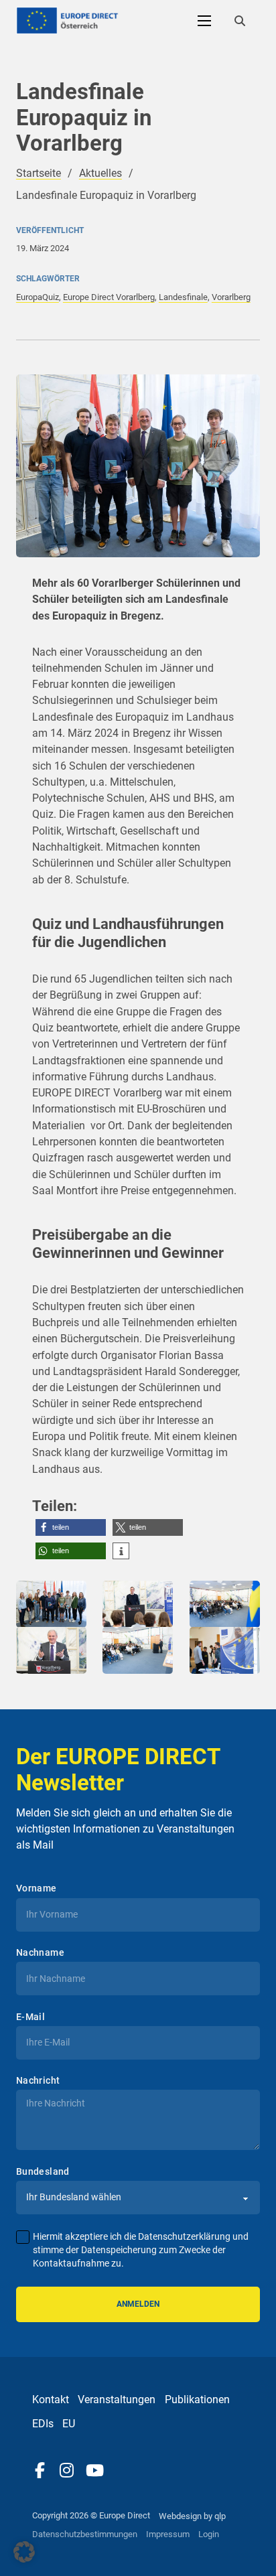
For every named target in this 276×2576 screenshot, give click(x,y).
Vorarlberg (231, 297)
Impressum (168, 2534)
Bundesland (43, 2171)
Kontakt (51, 2400)
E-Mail (30, 2017)
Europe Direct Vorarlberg (109, 297)
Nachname (40, 1952)
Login (209, 2534)
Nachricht (38, 2080)
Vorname (37, 1888)
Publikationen (197, 2400)
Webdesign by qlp (192, 2516)
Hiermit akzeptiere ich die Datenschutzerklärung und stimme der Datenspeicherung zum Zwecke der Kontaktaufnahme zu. (141, 2250)
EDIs (43, 2424)
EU (69, 2424)
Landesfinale (183, 297)
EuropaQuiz (38, 297)
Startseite (39, 173)
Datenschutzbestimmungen (85, 2534)
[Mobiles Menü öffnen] (204, 21)
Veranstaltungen (117, 2400)
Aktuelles (100, 173)
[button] (71, 1527)
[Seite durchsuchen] (240, 21)
